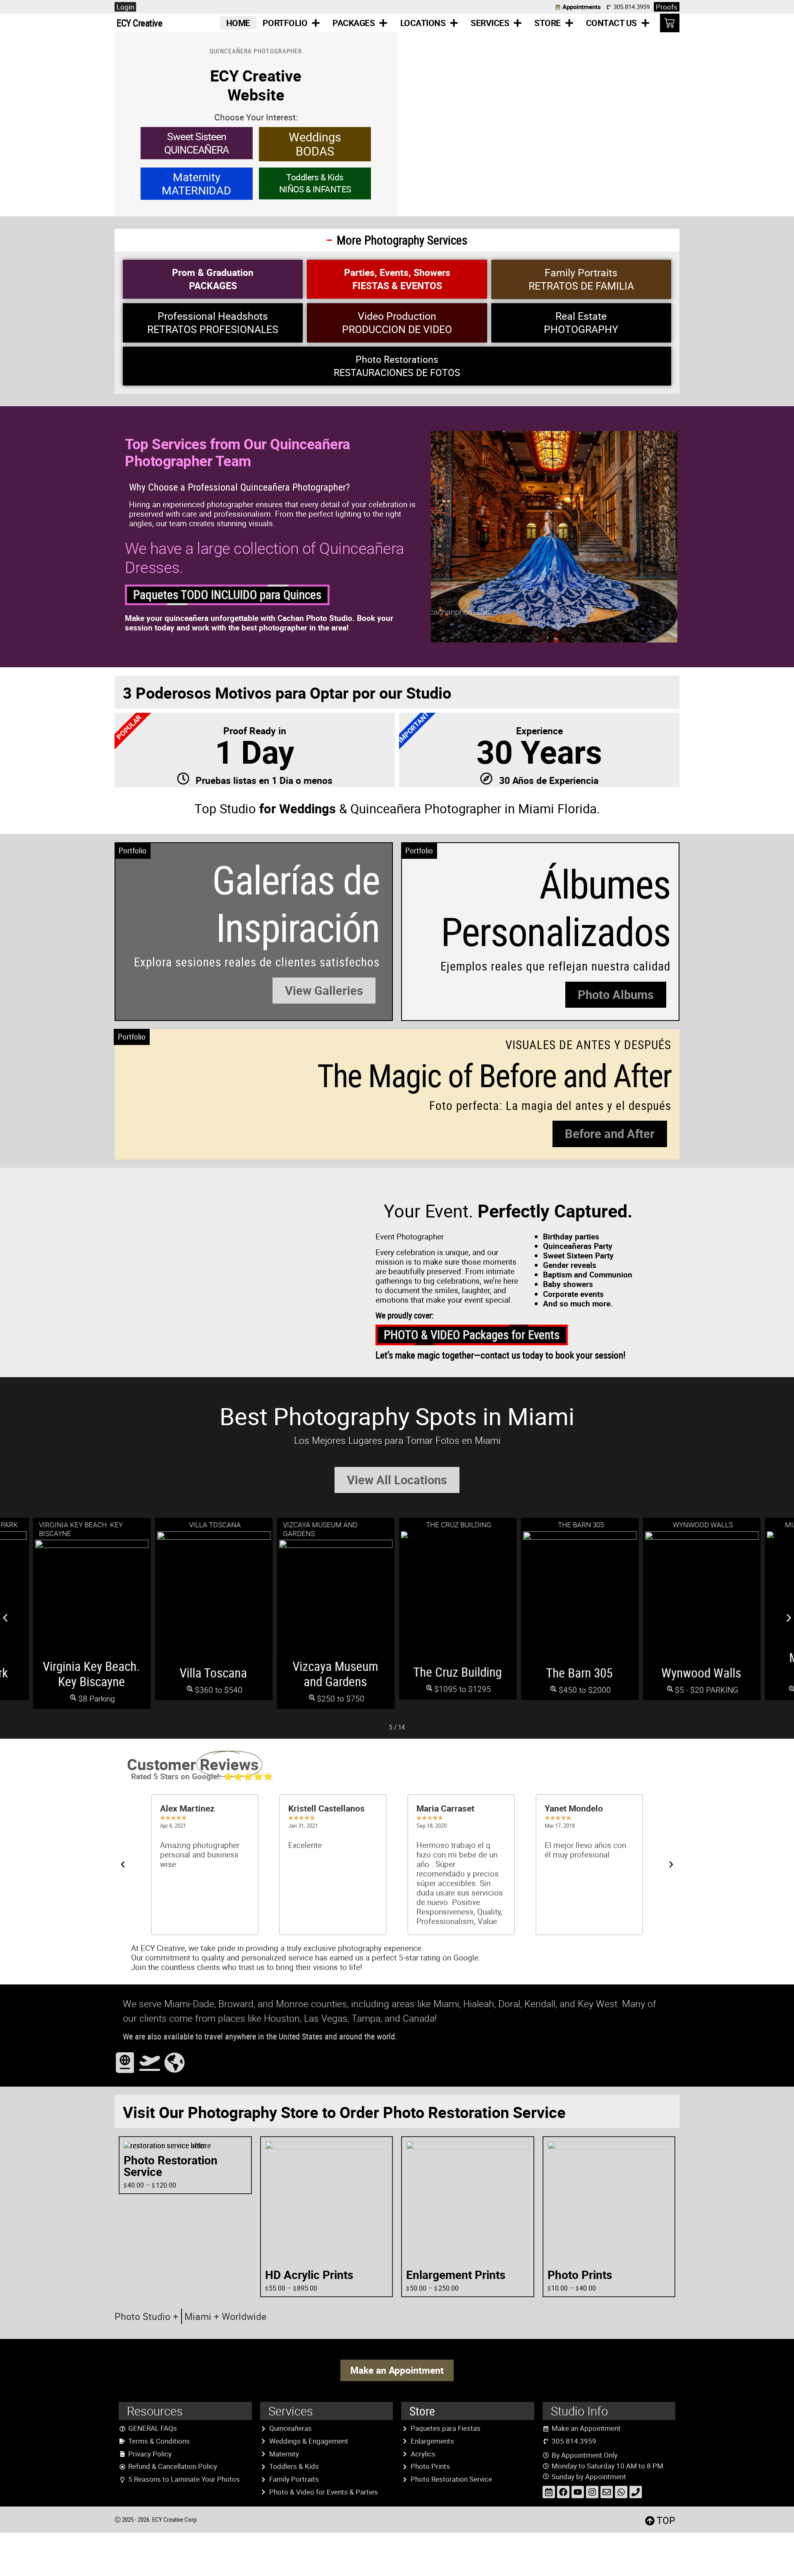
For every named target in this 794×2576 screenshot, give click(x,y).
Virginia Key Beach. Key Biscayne (92, 1674)
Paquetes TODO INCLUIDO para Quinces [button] (227, 594)
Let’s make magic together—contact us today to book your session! (501, 1355)
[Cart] (670, 23)
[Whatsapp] (621, 2492)
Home (238, 23)
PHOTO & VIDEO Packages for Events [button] (472, 1335)
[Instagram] (592, 2492)
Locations (423, 23)
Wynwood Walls (702, 1673)
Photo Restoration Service (171, 2166)
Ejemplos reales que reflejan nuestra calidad (555, 966)
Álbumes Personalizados (556, 907)
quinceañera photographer (256, 51)
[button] (324, 991)
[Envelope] (607, 2492)
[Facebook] (563, 2492)
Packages (354, 23)
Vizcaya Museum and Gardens (336, 1674)
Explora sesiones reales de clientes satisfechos (257, 962)
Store (548, 23)
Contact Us (611, 23)
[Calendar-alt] (549, 2492)
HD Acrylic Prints (309, 2275)
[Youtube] (578, 2492)
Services (490, 23)
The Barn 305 (580, 1673)
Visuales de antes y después (588, 1045)
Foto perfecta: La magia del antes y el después (550, 1105)
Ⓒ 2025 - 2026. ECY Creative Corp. (156, 2519)
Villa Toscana (214, 1673)
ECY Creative (139, 23)
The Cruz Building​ (457, 1672)
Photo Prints (580, 2275)
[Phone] (636, 2492)
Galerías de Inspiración (296, 903)
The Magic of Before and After (494, 1075)
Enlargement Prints (456, 2275)
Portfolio (285, 23)
